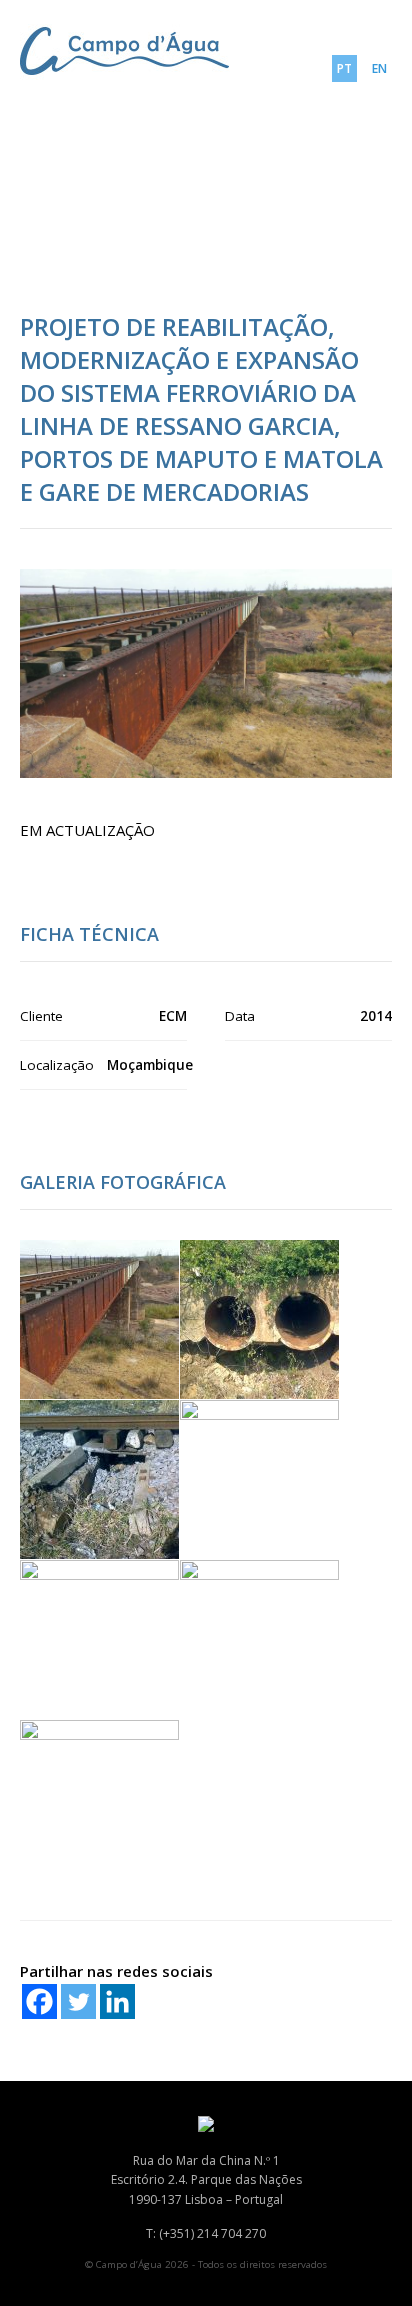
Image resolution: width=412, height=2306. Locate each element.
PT (344, 68)
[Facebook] (39, 2001)
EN (379, 68)
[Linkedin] (117, 2001)
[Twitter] (78, 2001)
